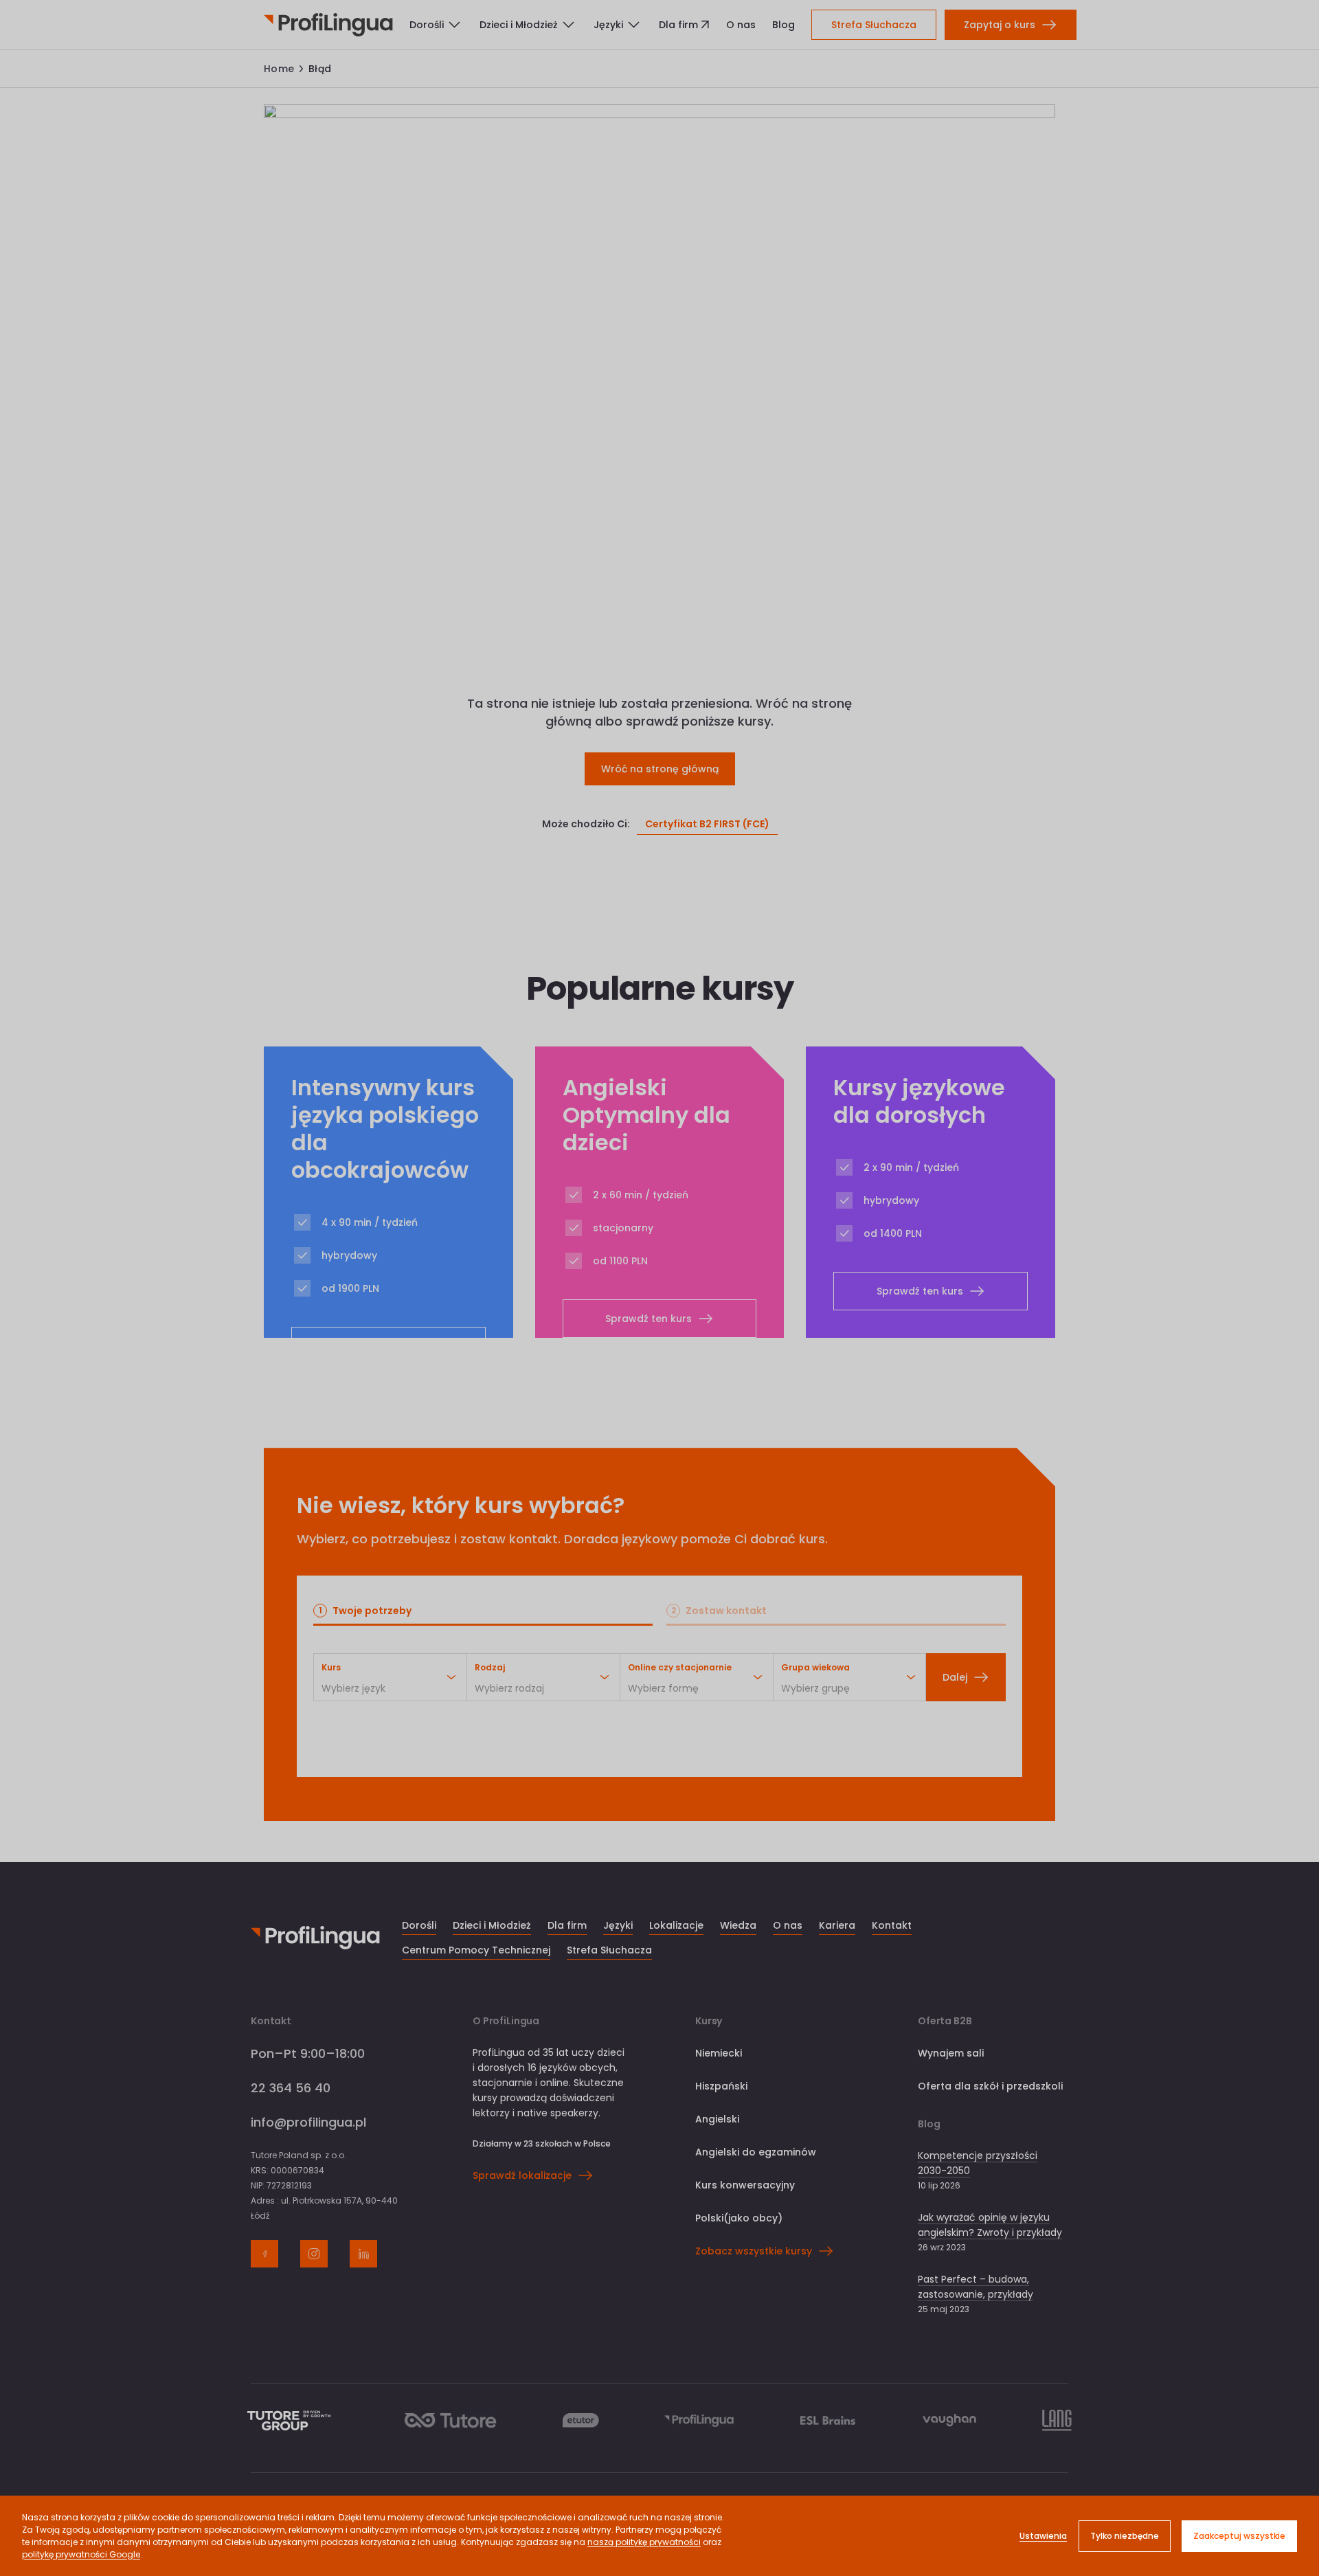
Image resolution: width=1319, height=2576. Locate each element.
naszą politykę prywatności (644, 2542)
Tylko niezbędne (1125, 2536)
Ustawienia (1043, 2536)
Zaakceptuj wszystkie (1239, 2536)
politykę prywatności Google (81, 2554)
